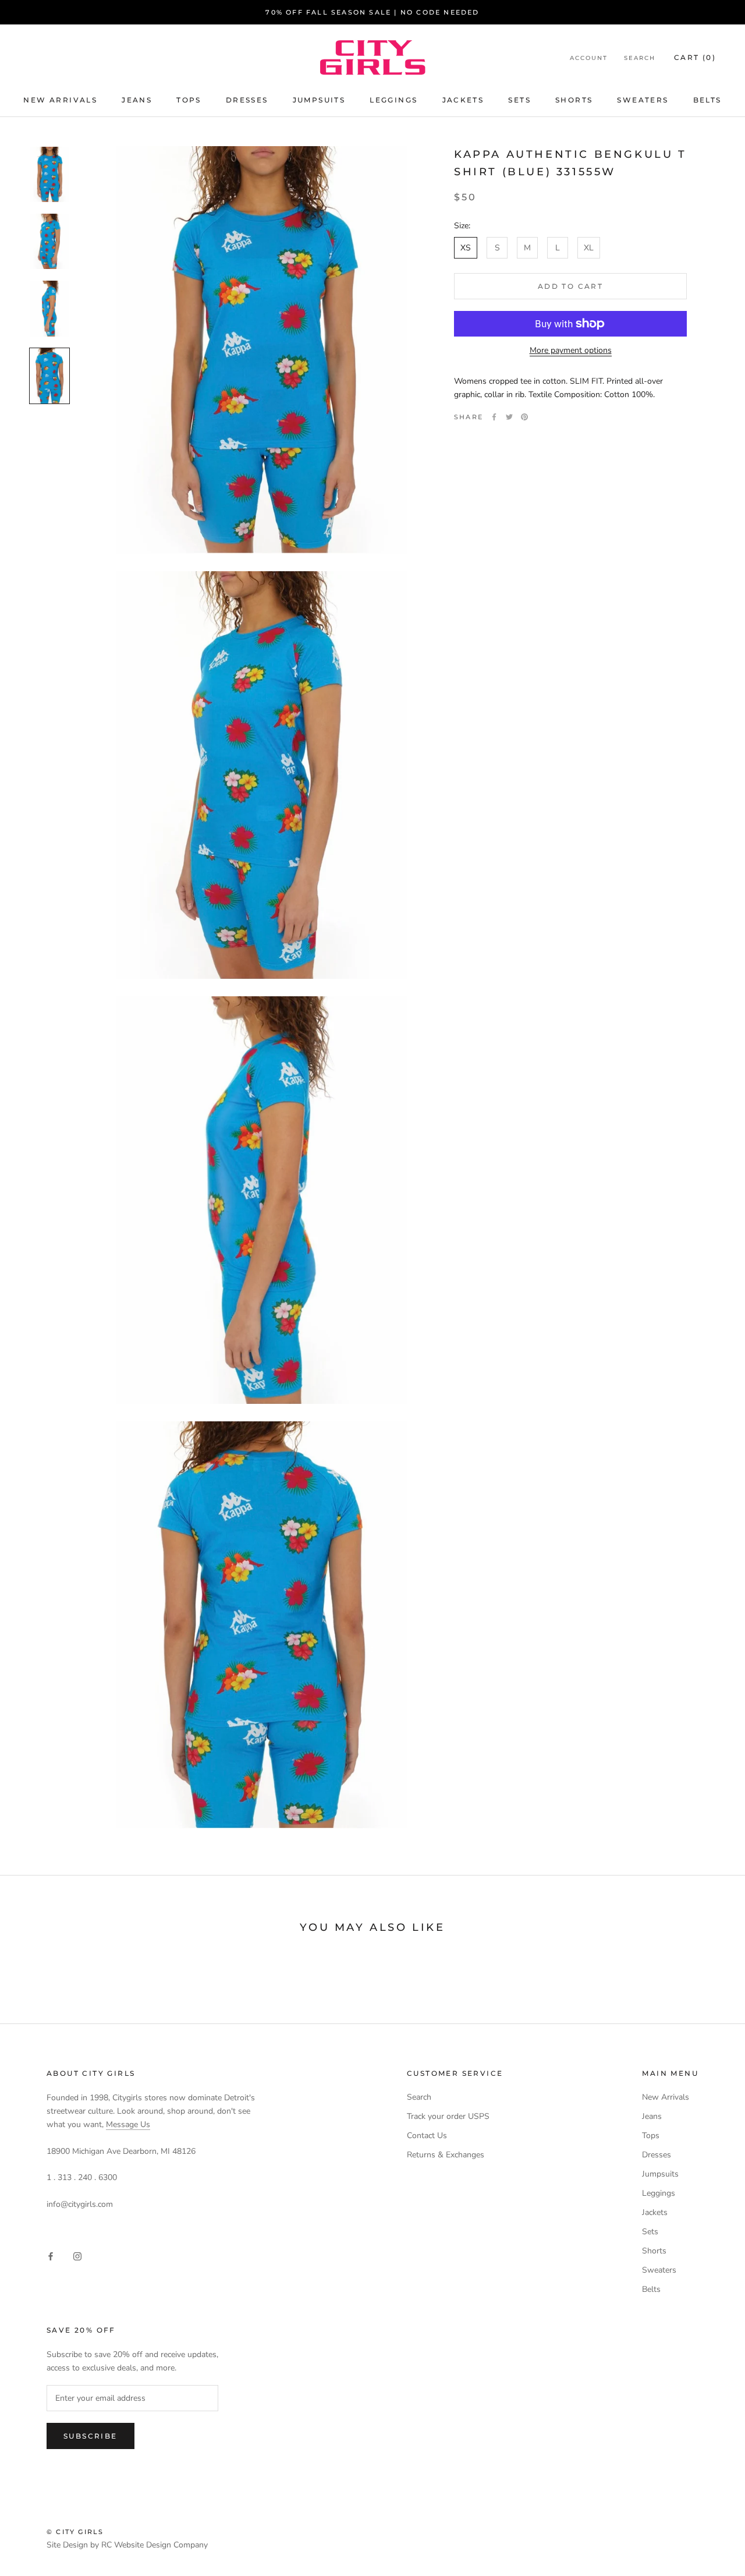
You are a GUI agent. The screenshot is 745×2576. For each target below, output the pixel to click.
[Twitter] (509, 417)
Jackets (463, 100)
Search (640, 58)
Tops (189, 100)
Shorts (574, 100)
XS (466, 248)
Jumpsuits (319, 100)
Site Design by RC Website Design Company (127, 2545)
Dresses (247, 100)
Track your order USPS (448, 2116)
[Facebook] (494, 417)
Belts (707, 100)
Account (589, 58)
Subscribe (91, 2436)
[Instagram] (77, 2255)
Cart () (695, 57)
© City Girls (75, 2532)
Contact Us (427, 2136)
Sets (519, 100)
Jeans (137, 100)
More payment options (571, 350)
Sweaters (643, 100)
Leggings (393, 100)
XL (589, 248)
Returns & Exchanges (446, 2155)
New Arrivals (60, 100)
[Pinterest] (524, 417)
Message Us (128, 2124)
